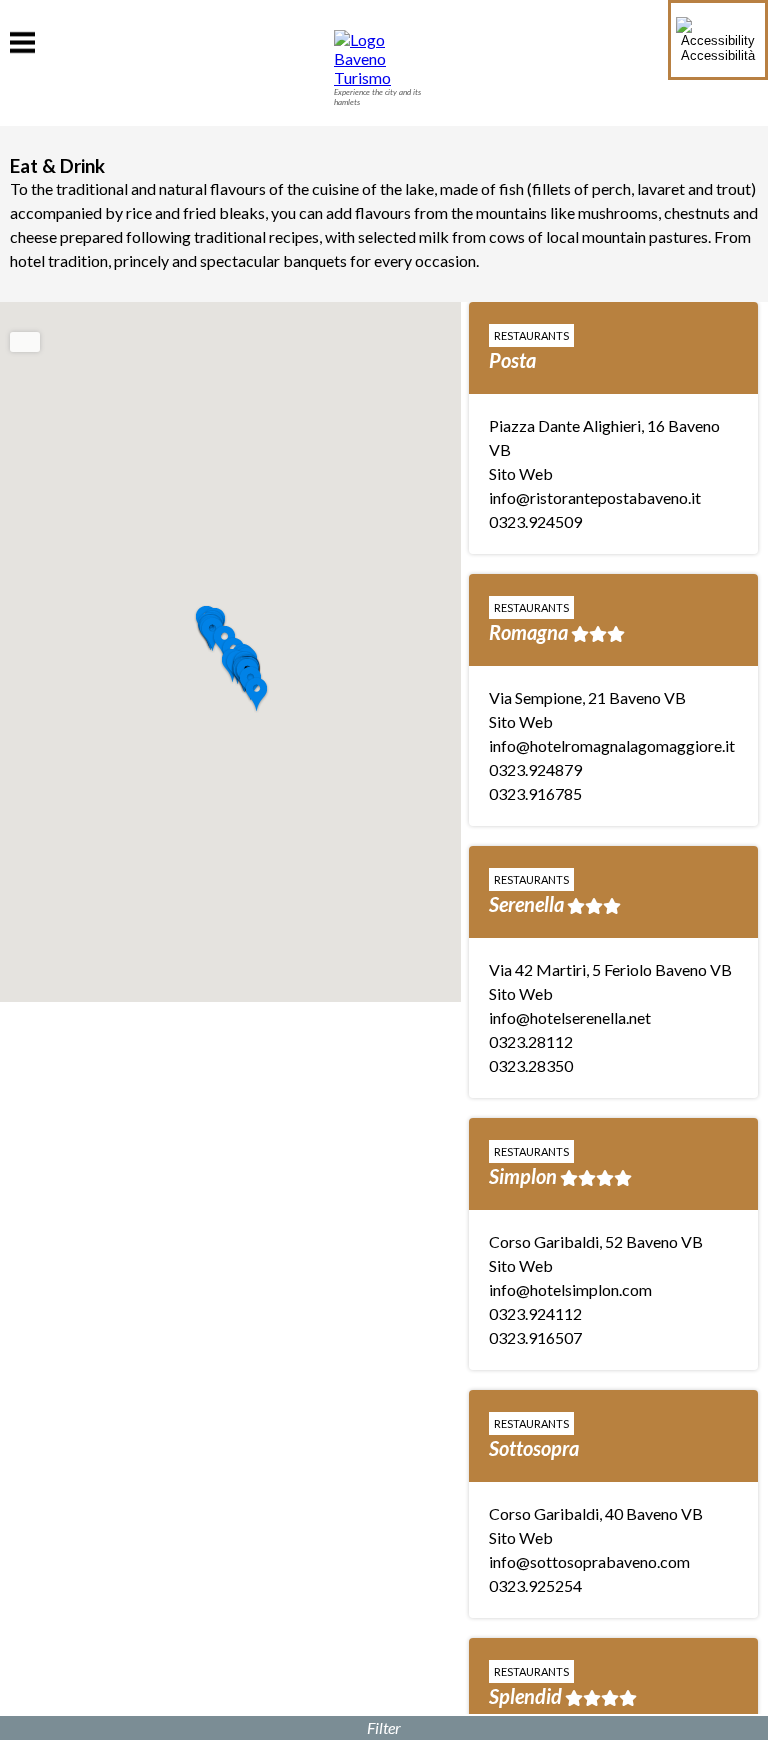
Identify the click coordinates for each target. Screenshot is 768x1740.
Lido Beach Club (556, 1540)
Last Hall (525, 1044)
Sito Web (521, 637)
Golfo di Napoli (550, 324)
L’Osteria (525, 524)
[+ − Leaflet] (230, 652)
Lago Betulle (540, 796)
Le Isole (519, 1292)
